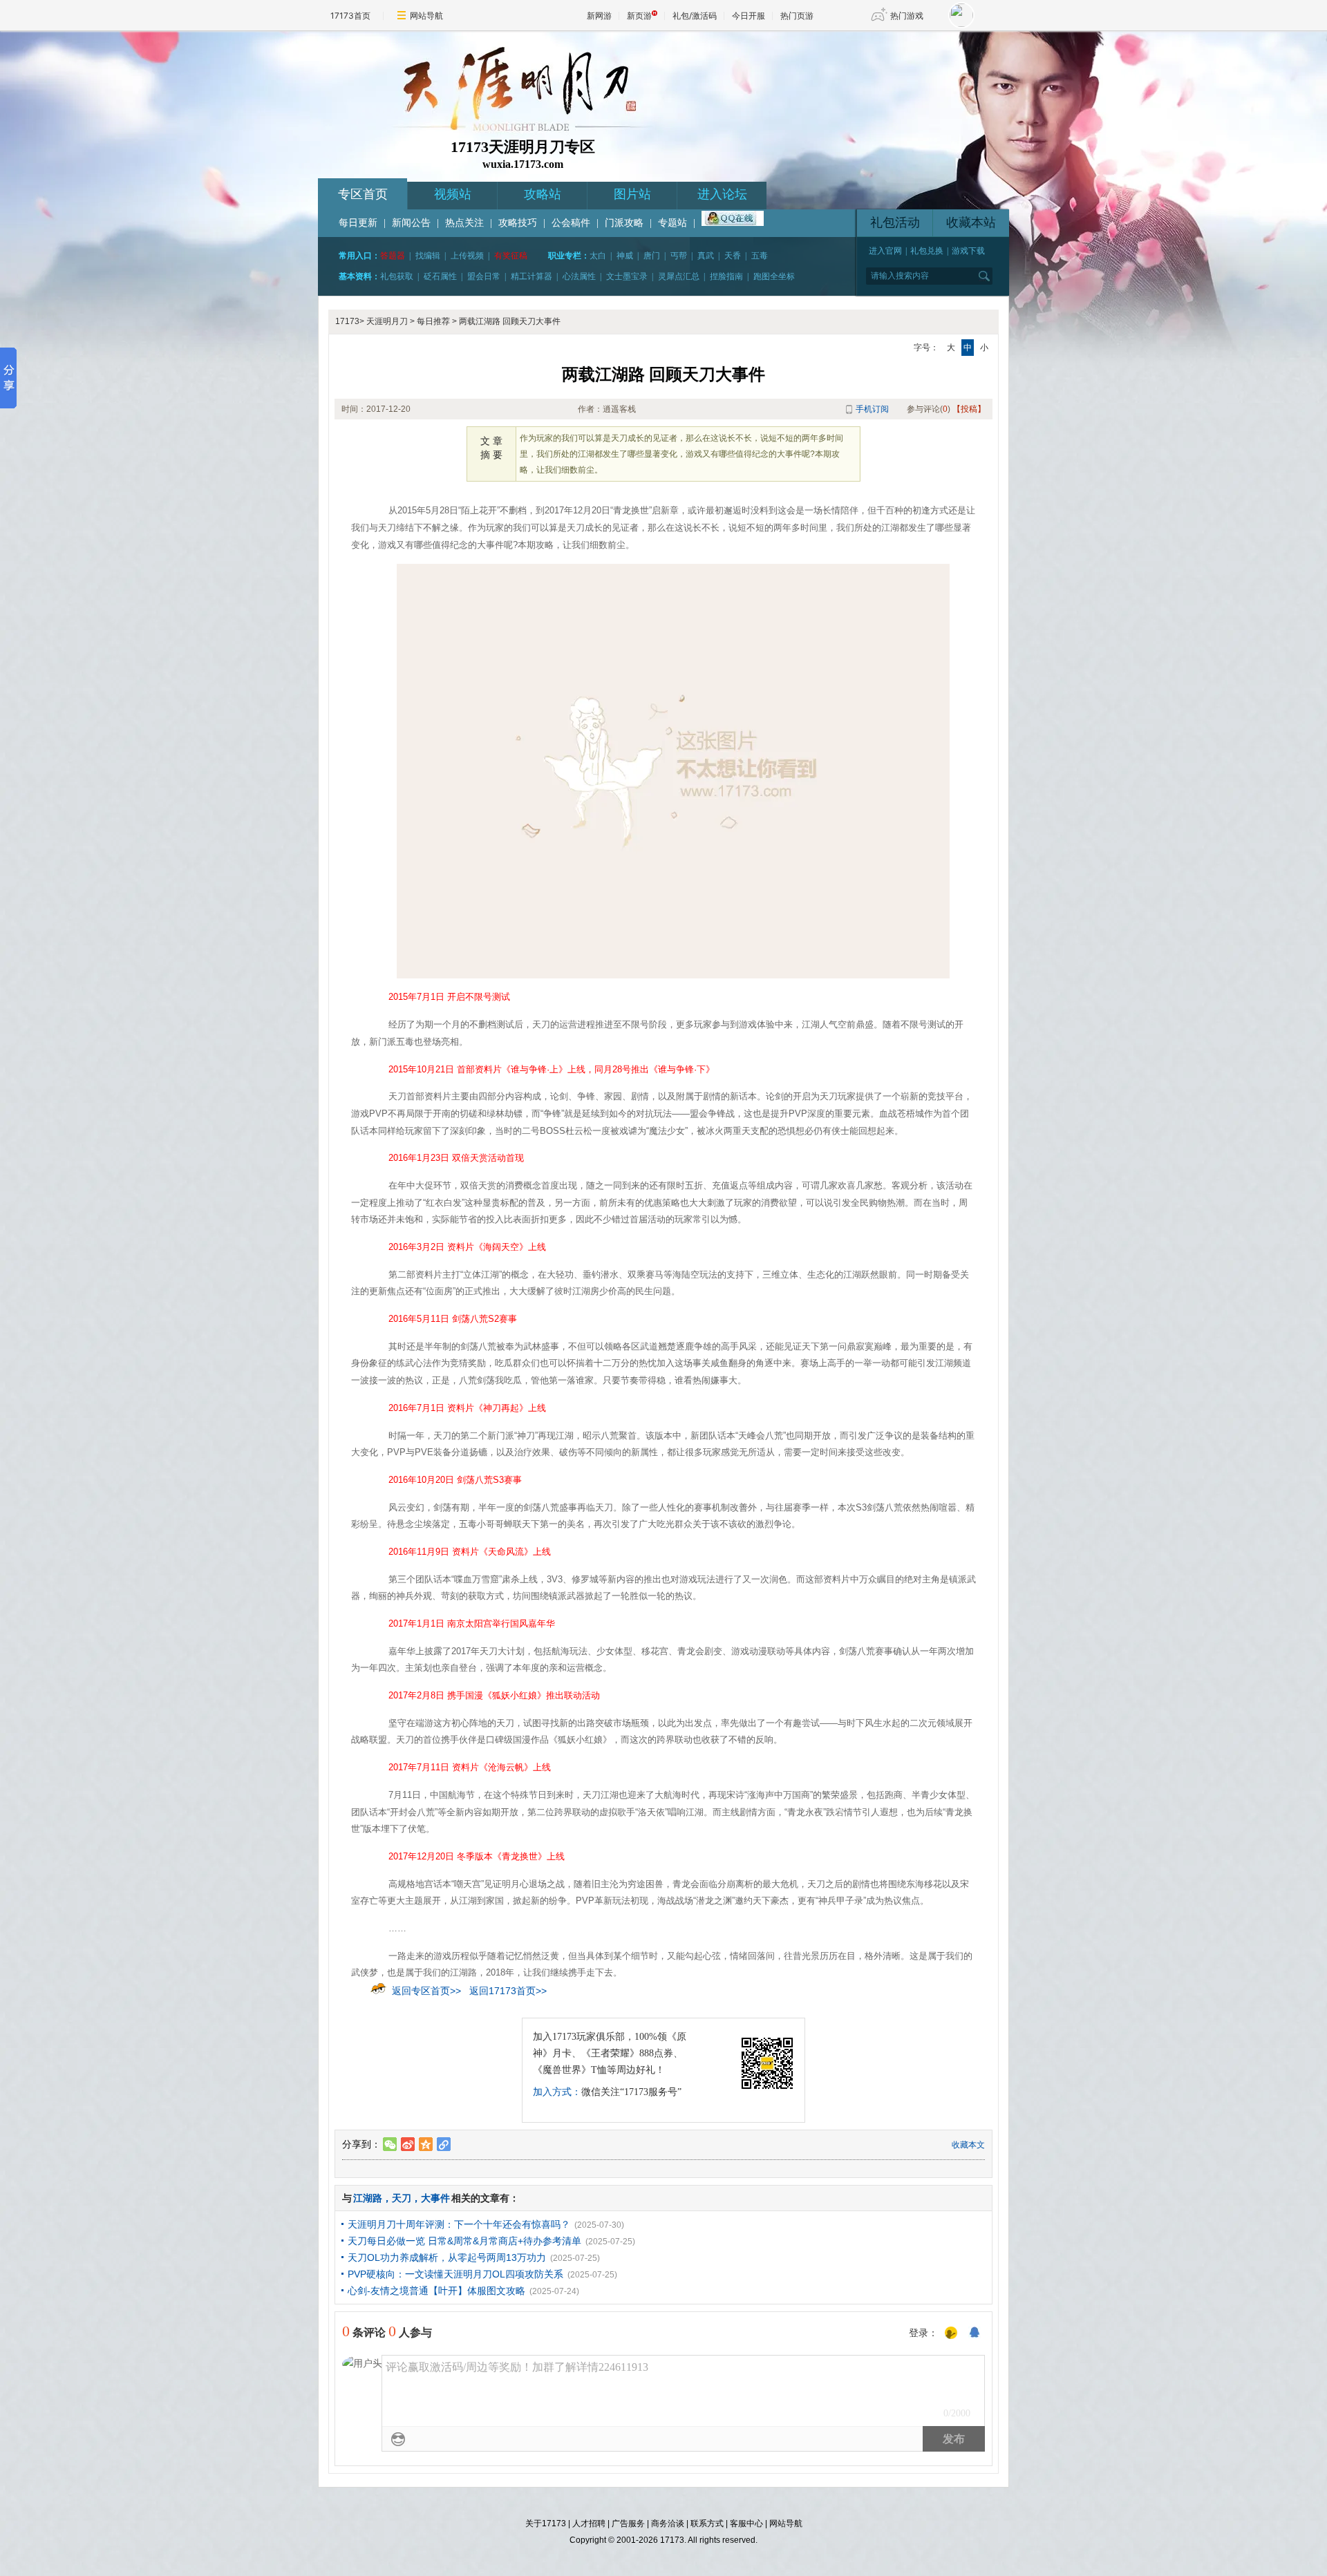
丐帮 (679, 256)
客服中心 (746, 2523)
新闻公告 (411, 223)
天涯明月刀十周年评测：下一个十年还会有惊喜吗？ (459, 2224)
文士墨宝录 (627, 276)
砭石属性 (440, 276)
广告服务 (628, 2523)
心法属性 (579, 276)
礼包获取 (397, 276)
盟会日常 (484, 276)
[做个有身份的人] (951, 2333)
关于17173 (546, 2523)
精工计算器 (531, 276)
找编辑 (428, 256)
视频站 (453, 194)
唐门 (652, 256)
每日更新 (358, 223)
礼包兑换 (927, 251)
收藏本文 (968, 2145)
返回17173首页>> (508, 1991)
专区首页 (363, 194)
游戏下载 (968, 251)
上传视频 (467, 256)
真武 (706, 256)
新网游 (599, 16)
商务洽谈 (668, 2523)
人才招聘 (589, 2523)
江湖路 (368, 2198)
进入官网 (885, 251)
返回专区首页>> (426, 1991)
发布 (954, 2439)
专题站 (672, 223)
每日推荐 (433, 321)
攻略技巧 (518, 223)
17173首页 (350, 16)
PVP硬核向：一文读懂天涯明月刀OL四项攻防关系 (455, 2274)
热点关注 (464, 223)
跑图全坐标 (774, 276)
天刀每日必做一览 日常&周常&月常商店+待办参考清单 (464, 2241)
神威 (625, 256)
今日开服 (749, 16)
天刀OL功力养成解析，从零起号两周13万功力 (447, 2257)
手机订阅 (872, 409)
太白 (598, 256)
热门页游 (797, 16)
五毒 (760, 256)
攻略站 (543, 194)
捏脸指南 (726, 276)
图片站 (632, 194)
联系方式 (707, 2523)
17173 (347, 321)
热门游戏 (907, 16)
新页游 (639, 16)
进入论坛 (722, 194)
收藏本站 (971, 222)
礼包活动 (895, 222)
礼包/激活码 (695, 16)
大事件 (435, 2198)
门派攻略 (624, 223)
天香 (733, 256)
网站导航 (426, 16)
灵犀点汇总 (679, 276)
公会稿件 (571, 223)
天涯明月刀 (387, 321)
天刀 (402, 2198)
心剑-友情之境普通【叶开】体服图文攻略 (436, 2291)
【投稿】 (969, 409)
